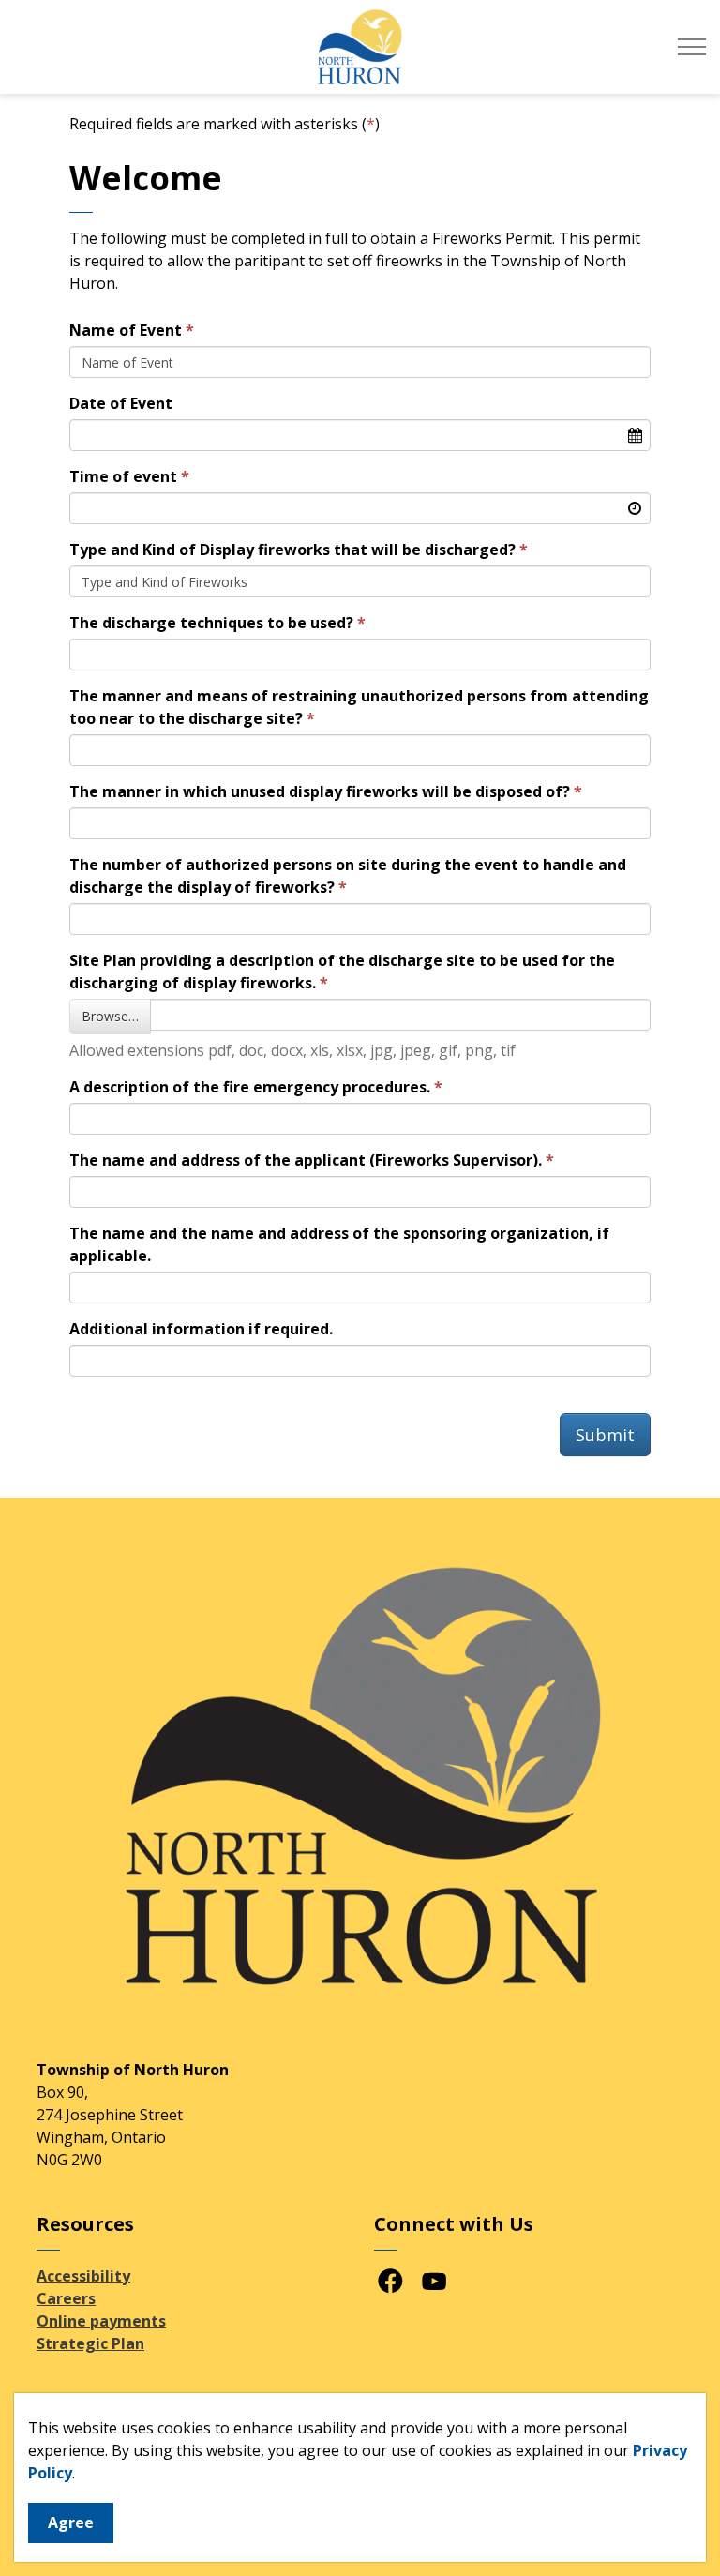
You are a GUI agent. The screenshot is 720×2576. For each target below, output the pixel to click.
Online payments (101, 2321)
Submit (605, 1435)
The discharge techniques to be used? (211, 623)
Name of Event (126, 330)
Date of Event (121, 403)
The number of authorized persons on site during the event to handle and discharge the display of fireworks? (348, 876)
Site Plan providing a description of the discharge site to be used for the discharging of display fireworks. (342, 972)
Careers (66, 2298)
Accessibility (83, 2276)
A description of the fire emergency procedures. (250, 1087)
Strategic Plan (90, 2343)
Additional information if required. (201, 1329)
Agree (71, 2523)
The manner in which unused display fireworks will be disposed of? (320, 791)
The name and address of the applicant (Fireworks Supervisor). (306, 1160)
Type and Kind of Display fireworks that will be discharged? (292, 550)
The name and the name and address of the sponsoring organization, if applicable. (339, 1244)
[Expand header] (692, 47)
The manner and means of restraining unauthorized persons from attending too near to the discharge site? (359, 707)
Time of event (123, 476)
